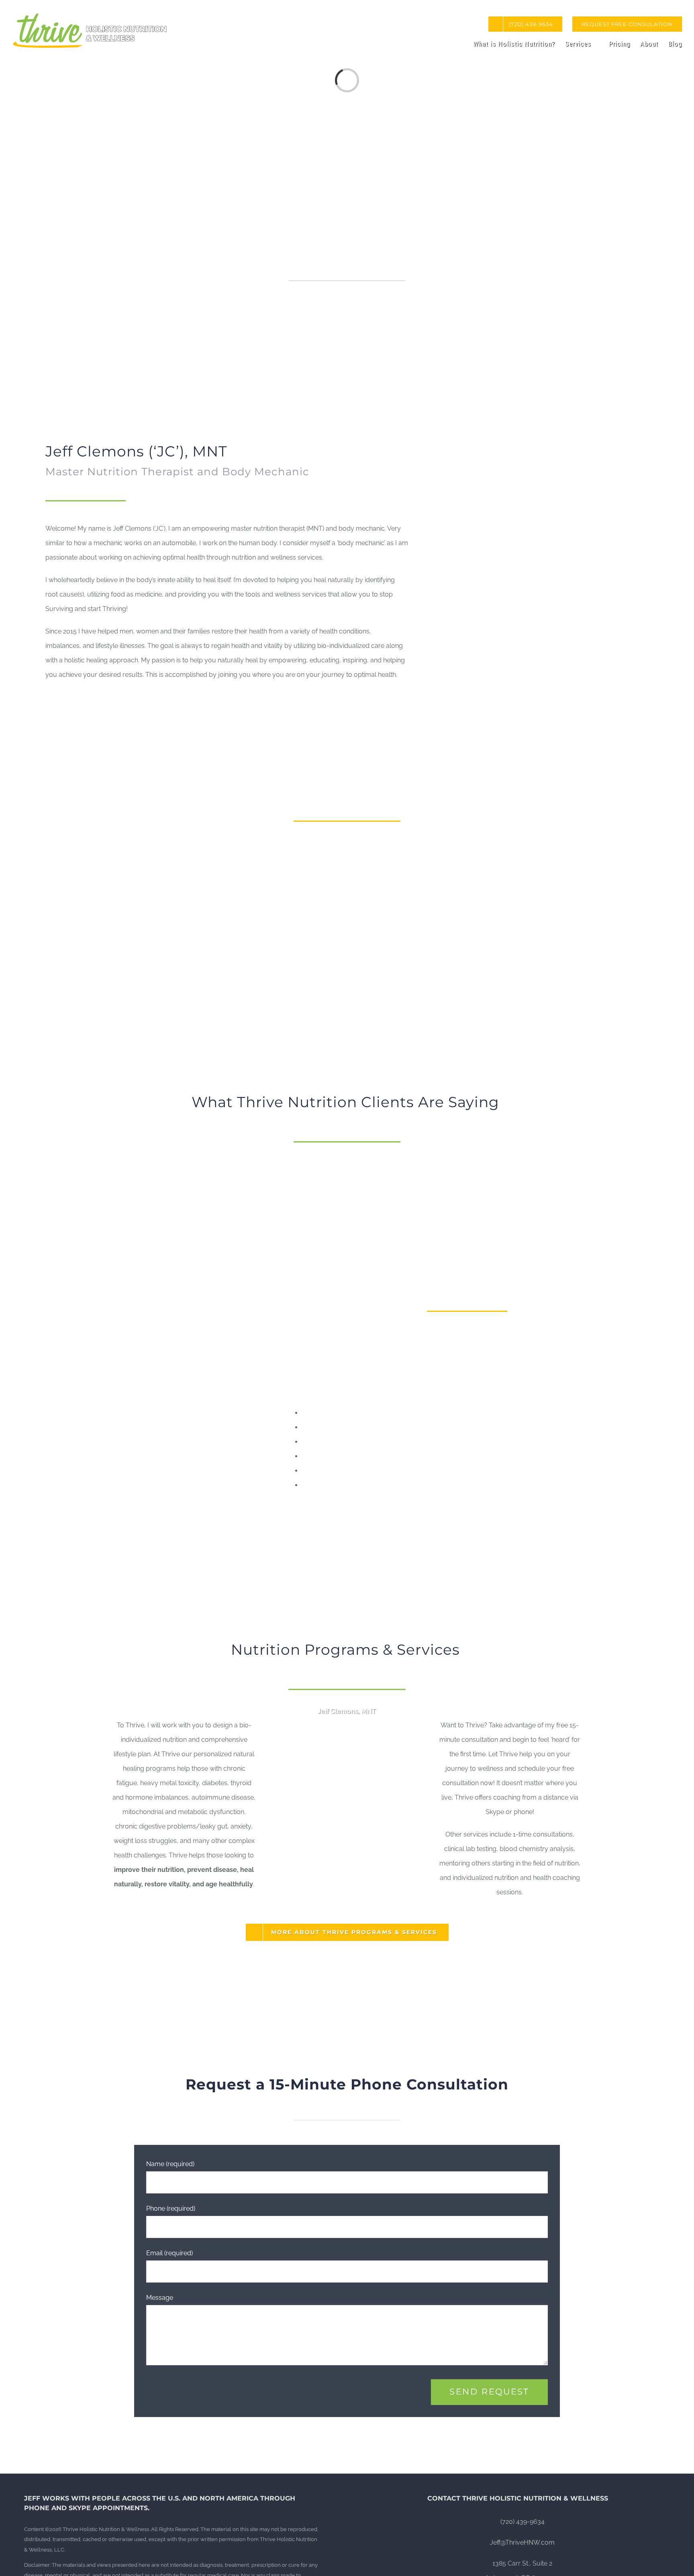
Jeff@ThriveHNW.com (522, 2542)
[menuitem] (627, 24)
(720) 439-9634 (523, 2522)
